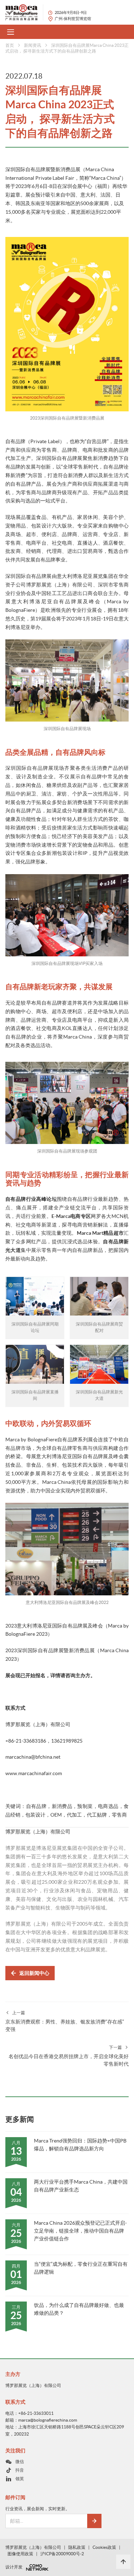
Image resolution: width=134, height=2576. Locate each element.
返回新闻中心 (34, 1973)
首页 (10, 45)
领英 (20, 2479)
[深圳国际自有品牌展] (24, 12)
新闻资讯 (33, 45)
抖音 (20, 2470)
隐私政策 (77, 2547)
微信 (20, 2461)
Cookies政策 (104, 2547)
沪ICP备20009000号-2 (62, 2554)
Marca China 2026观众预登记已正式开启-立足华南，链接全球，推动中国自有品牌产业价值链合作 (80, 2231)
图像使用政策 (20, 2554)
